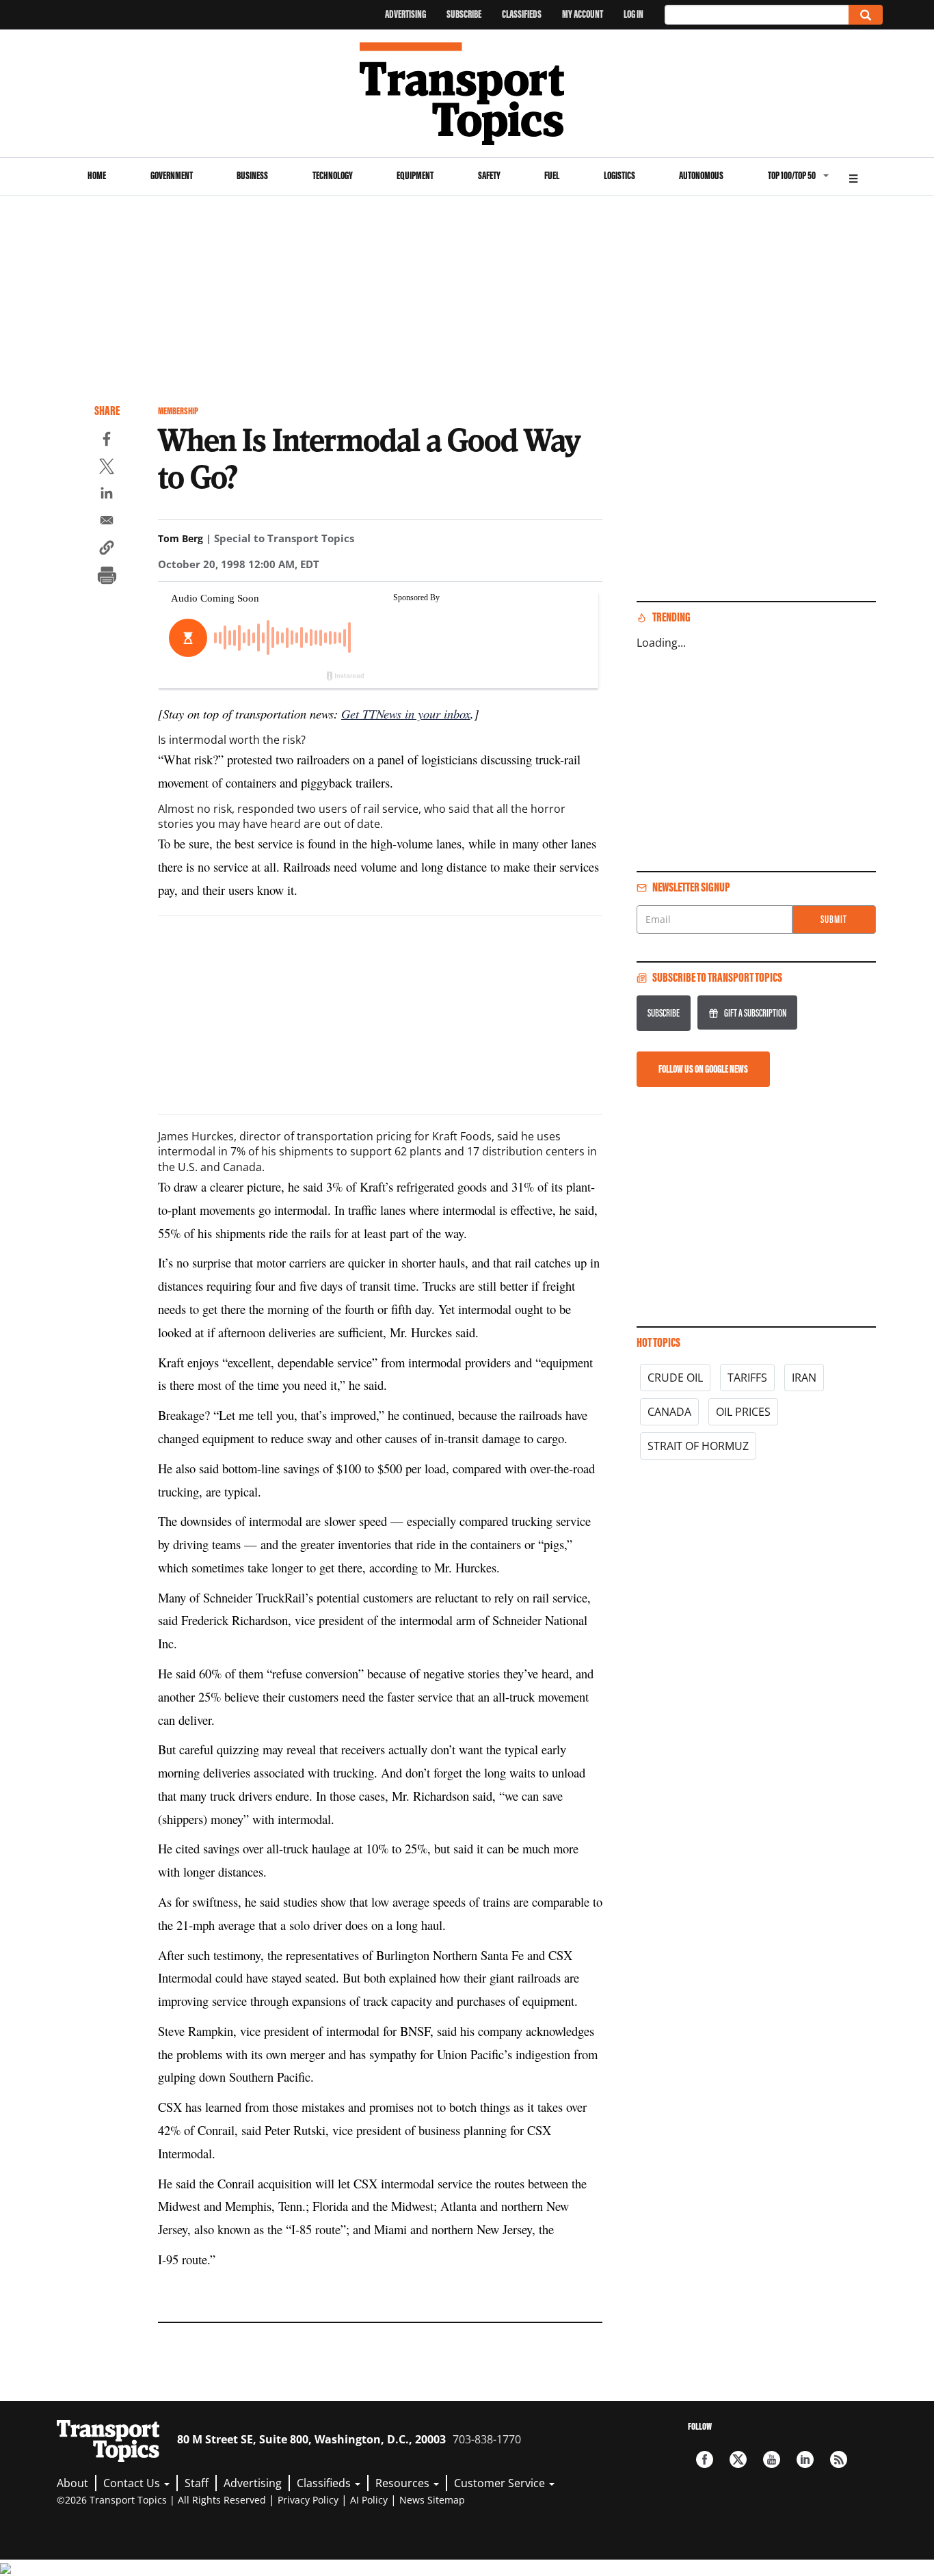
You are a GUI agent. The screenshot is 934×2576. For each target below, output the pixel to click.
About (72, 2483)
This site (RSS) (839, 2459)
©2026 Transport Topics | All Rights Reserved (161, 2500)
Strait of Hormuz (698, 1446)
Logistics (619, 175)
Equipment (415, 175)
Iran (804, 1378)
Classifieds (522, 14)
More (853, 177)
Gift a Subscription (755, 1013)
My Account (583, 14)
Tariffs (747, 1378)
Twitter (738, 2459)
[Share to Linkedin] (107, 495)
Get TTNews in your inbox (406, 713)
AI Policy (369, 2500)
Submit (834, 919)
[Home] (467, 94)
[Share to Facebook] (107, 441)
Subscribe (464, 14)
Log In (633, 14)
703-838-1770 (487, 2439)
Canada (669, 1412)
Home (97, 175)
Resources (404, 2483)
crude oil (675, 1378)
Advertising (405, 14)
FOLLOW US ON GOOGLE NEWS (703, 1069)
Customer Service (501, 2483)
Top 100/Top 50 (792, 175)
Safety (489, 175)
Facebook (705, 2459)
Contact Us (133, 2483)
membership (178, 411)
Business (252, 175)
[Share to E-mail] (107, 522)
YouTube (772, 2459)
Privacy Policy (308, 2500)
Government (172, 175)
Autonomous (701, 175)
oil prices (743, 1412)
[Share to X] (107, 468)
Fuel (552, 175)
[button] (107, 550)
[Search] (866, 15)
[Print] (107, 577)
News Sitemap (432, 2500)
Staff (197, 2483)
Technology (333, 175)
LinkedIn (805, 2459)
